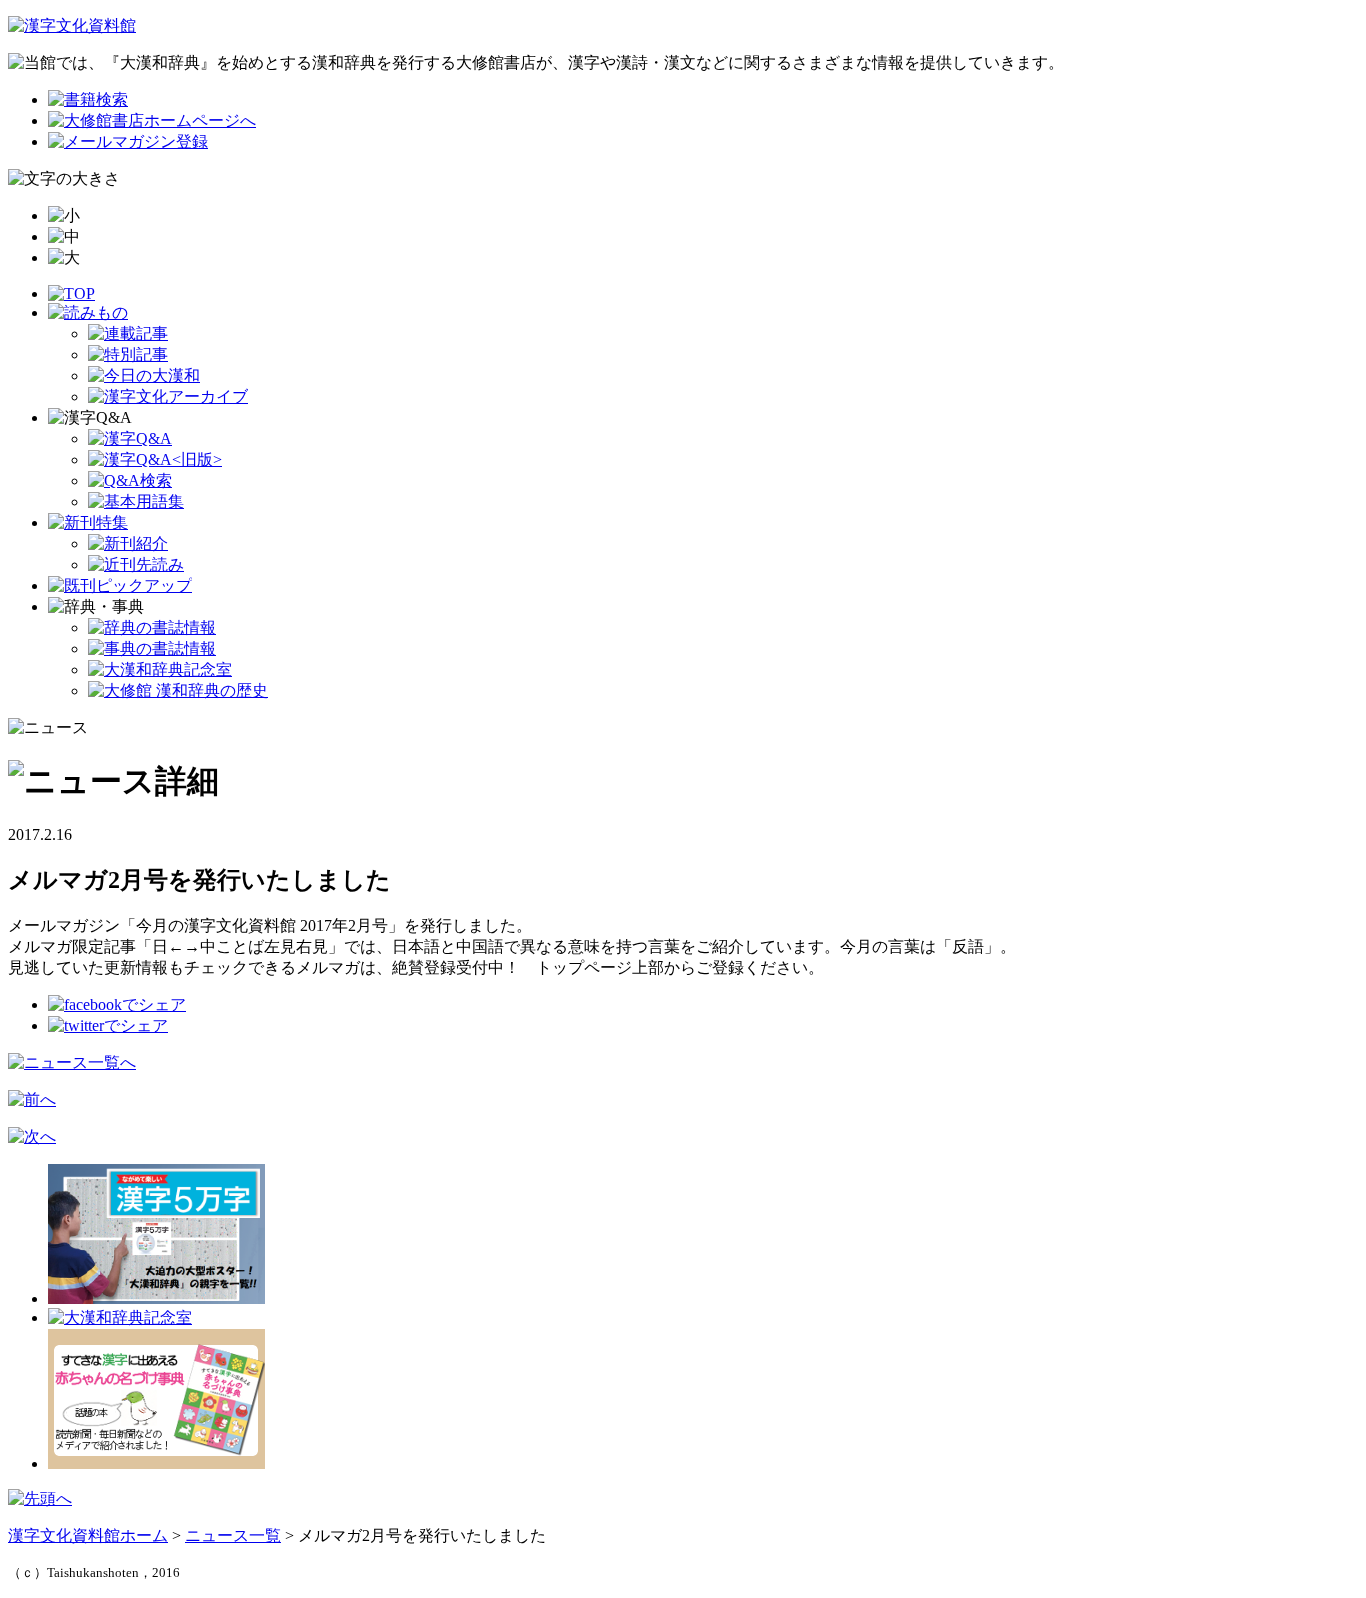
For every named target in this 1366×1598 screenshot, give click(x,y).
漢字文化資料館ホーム (88, 1535)
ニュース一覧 (233, 1535)
